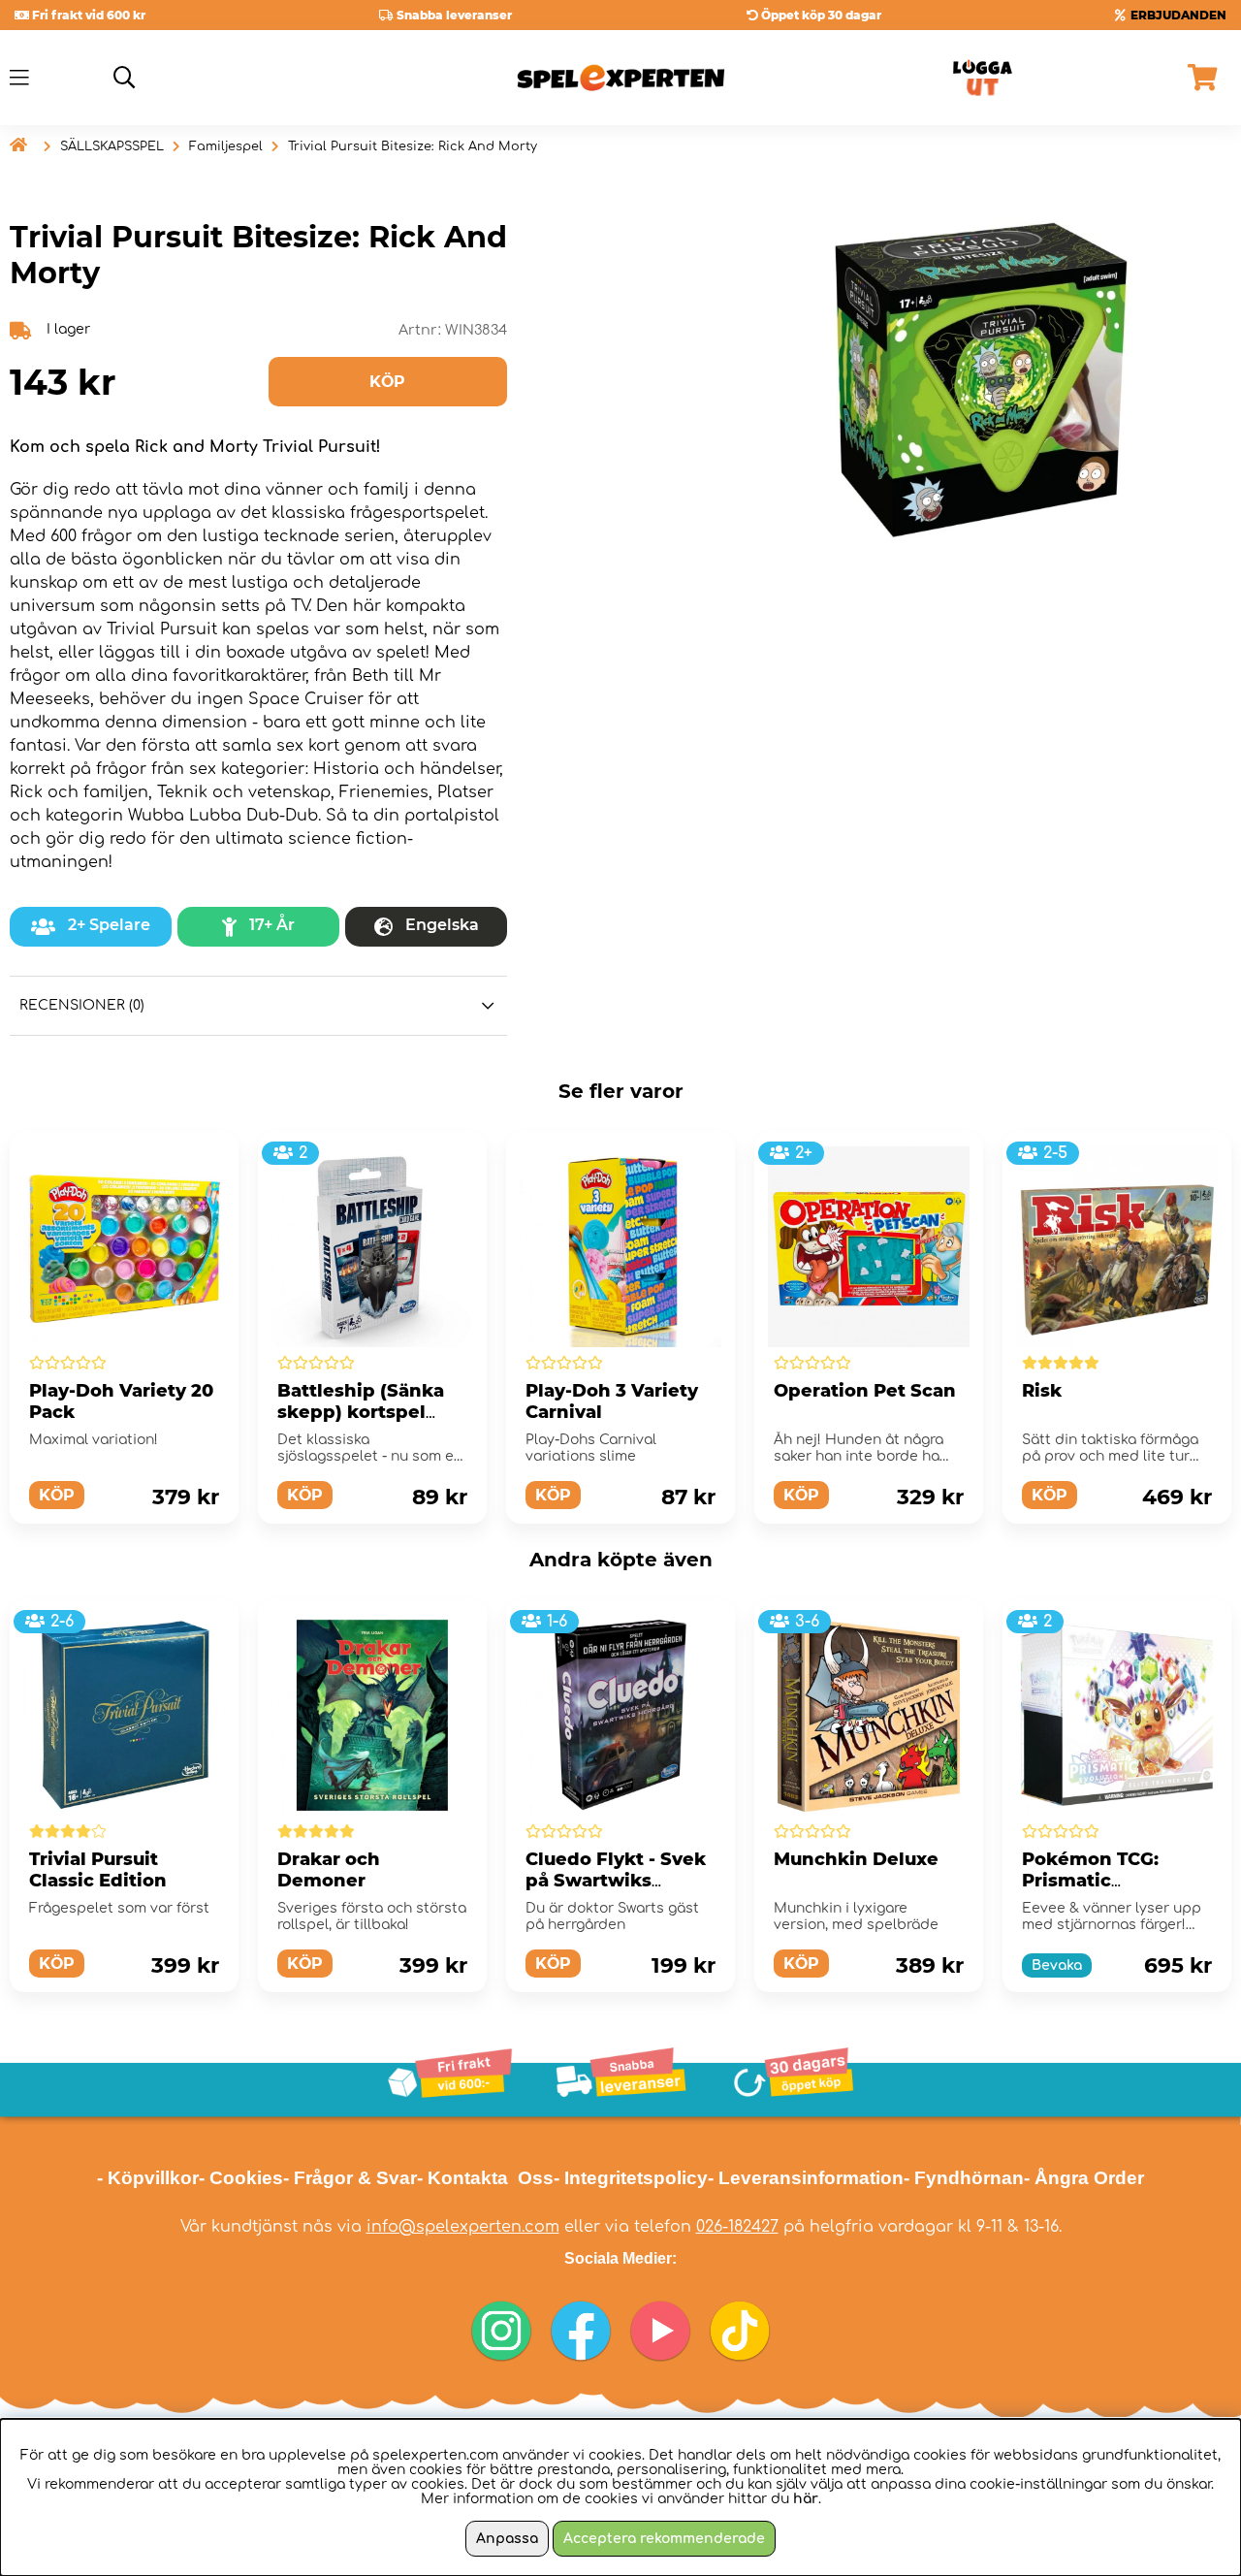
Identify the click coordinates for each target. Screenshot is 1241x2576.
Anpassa (507, 2539)
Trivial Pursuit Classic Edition (98, 1870)
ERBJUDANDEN (1178, 15)
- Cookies (241, 2178)
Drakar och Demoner (329, 1870)
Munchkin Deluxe (856, 1859)
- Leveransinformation (806, 2178)
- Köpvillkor (148, 2178)
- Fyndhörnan (964, 2178)
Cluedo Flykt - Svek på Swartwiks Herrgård (616, 1881)
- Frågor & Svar (350, 2178)
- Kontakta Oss (485, 2178)
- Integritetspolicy (631, 2178)
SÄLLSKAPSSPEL (112, 146)
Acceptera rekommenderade (664, 2539)
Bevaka (1057, 1965)
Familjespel (226, 146)
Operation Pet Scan (865, 1391)
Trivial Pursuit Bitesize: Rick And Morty (413, 146)
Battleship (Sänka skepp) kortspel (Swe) (361, 1412)
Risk (1042, 1391)
